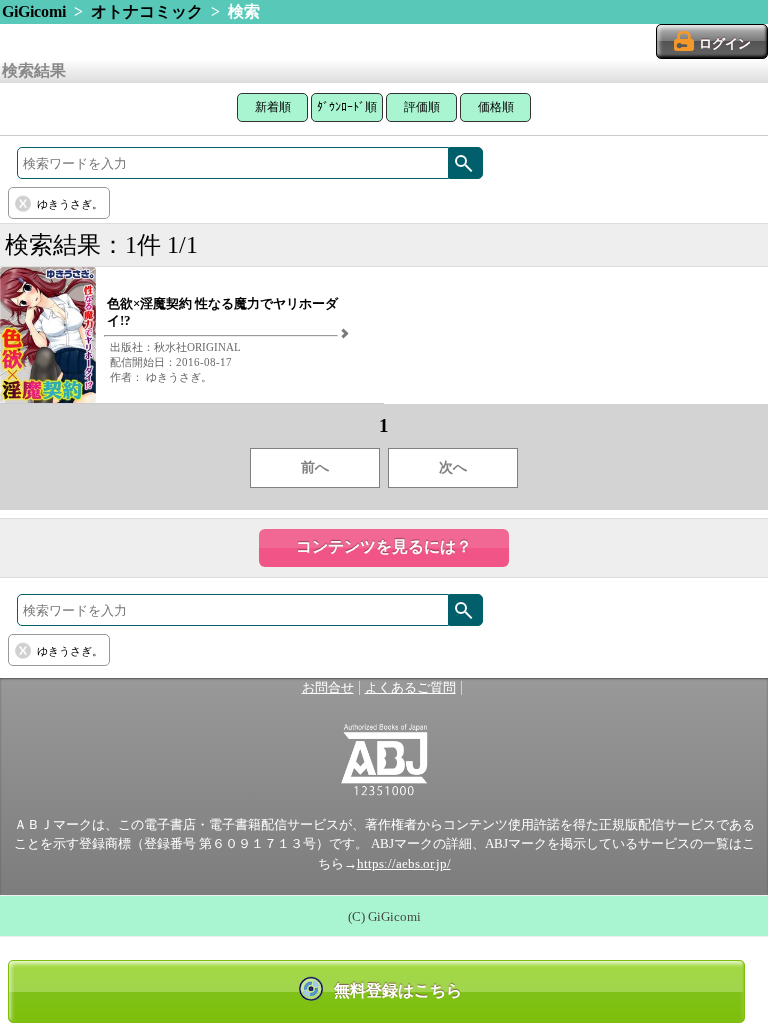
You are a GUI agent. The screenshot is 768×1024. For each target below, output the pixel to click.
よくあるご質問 (410, 688)
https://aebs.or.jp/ (404, 864)
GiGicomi (34, 11)
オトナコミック (147, 11)
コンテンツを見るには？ (384, 546)
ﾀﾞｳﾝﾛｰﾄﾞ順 (347, 107)
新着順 (273, 107)
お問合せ (328, 688)
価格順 (496, 107)
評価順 (422, 107)
